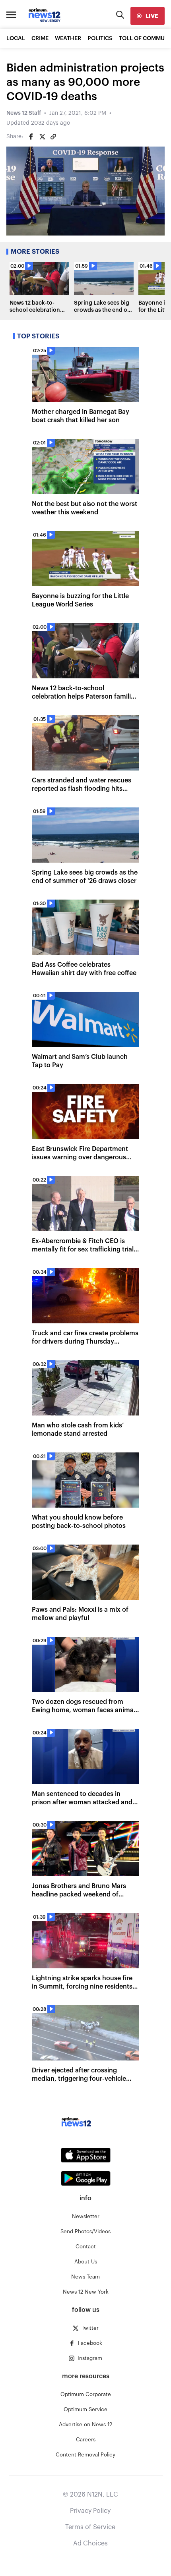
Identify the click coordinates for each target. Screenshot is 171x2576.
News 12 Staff (24, 113)
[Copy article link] (53, 137)
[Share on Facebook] (31, 137)
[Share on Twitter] (42, 137)
